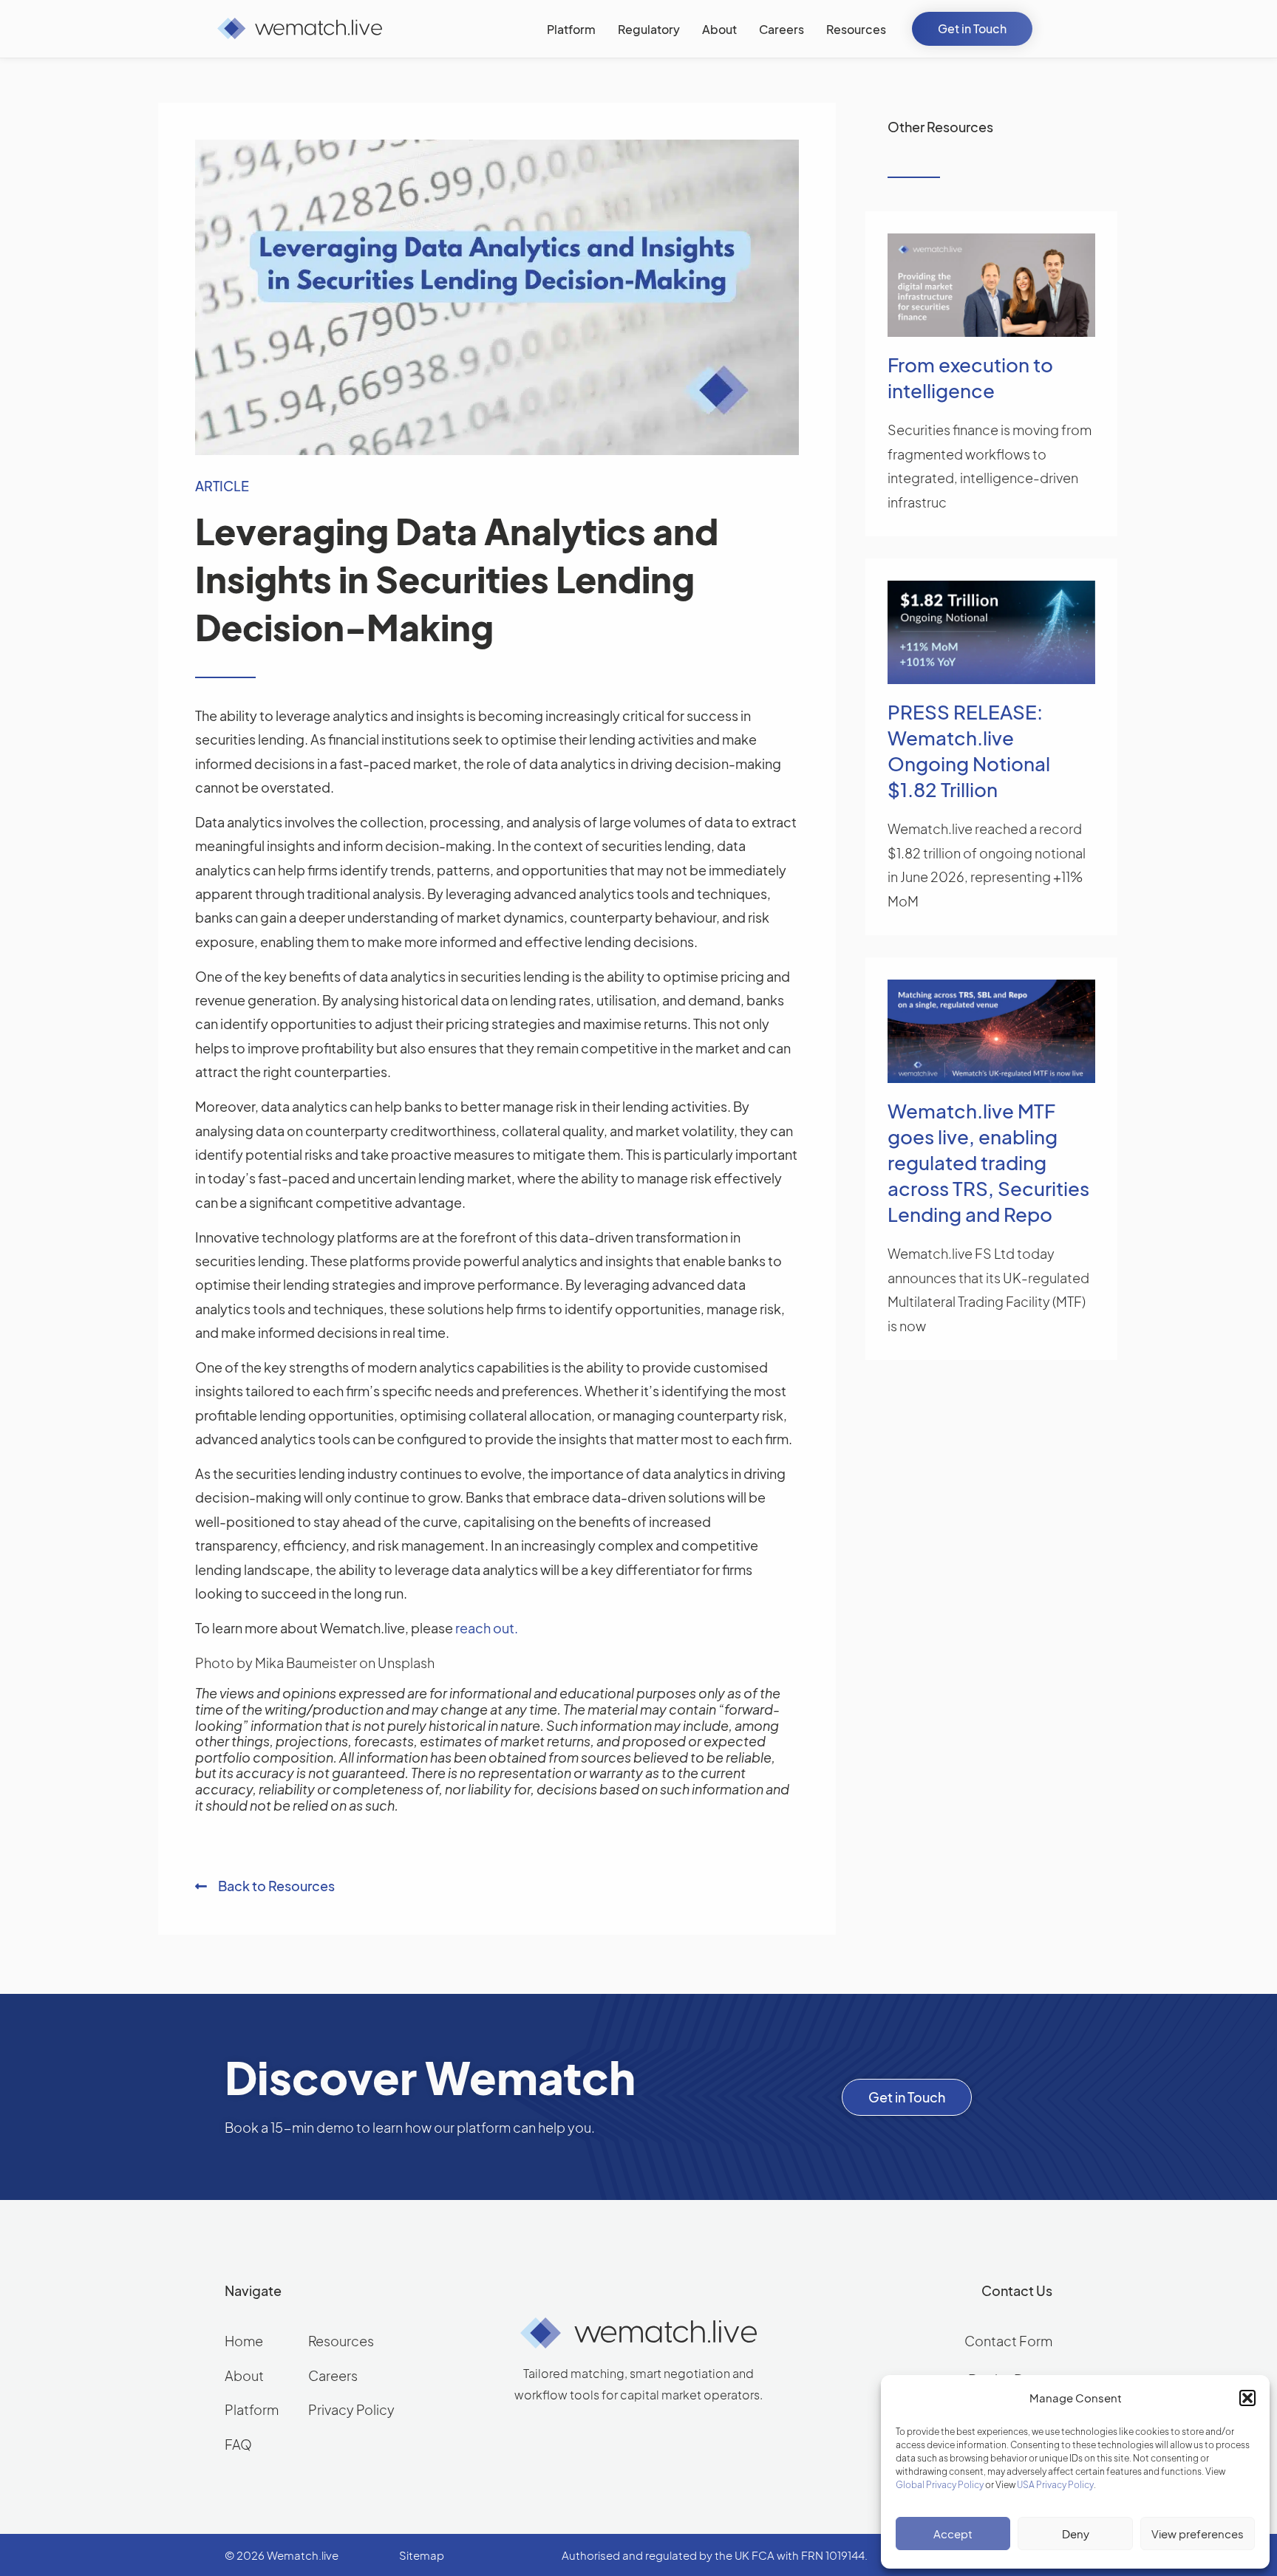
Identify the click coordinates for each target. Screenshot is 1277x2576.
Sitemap (422, 2555)
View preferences (1198, 2534)
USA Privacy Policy (1055, 2485)
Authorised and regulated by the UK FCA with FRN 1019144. (715, 2555)
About (244, 2375)
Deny (1076, 2534)
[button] (1247, 2398)
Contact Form (1008, 2341)
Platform (252, 2409)
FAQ (238, 2444)
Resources (341, 2341)
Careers (333, 2375)
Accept (953, 2534)
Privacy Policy (351, 2409)
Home (244, 2341)
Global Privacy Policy (940, 2485)
